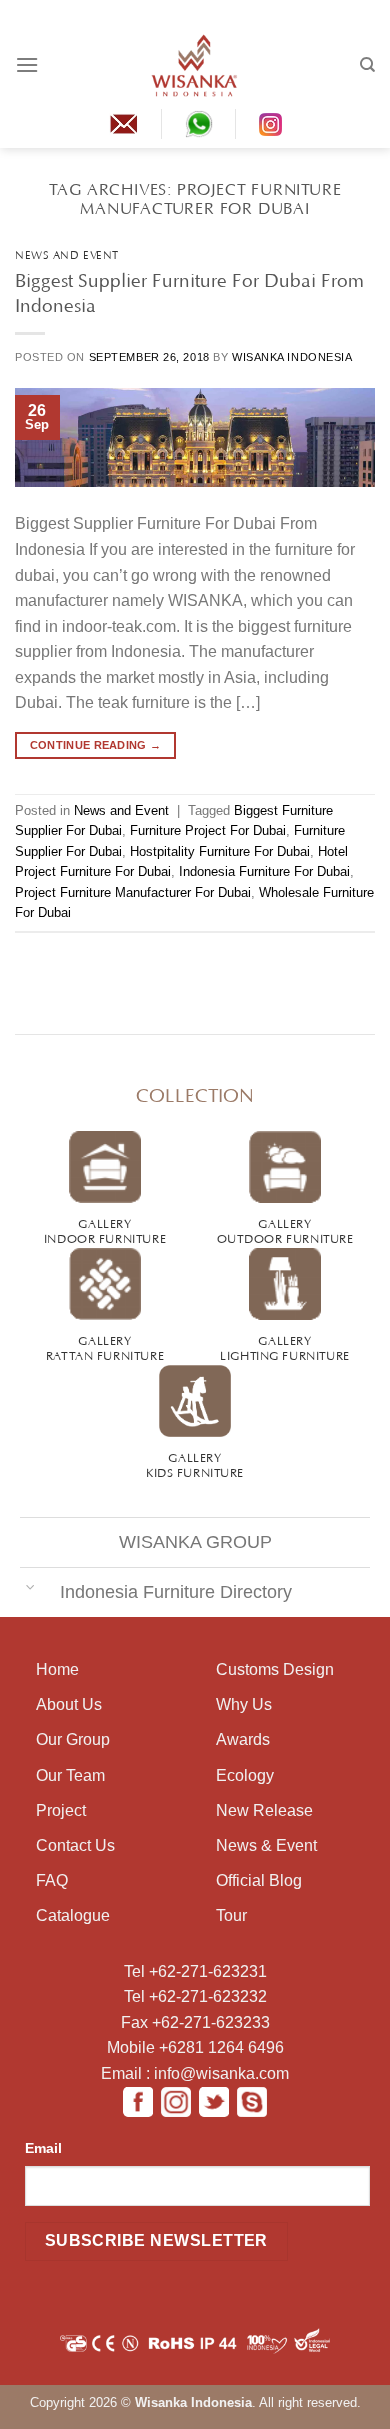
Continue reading (96, 745)
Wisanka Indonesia (292, 357)
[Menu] (27, 64)
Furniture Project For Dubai (208, 830)
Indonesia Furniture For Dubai (264, 871)
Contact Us (75, 1845)
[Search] (367, 65)
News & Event (266, 1845)
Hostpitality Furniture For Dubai (220, 851)
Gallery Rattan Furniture (105, 1346)
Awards (243, 1739)
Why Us (244, 1704)
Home (57, 1669)
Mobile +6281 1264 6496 (195, 2047)
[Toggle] (30, 1585)
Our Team (70, 1775)
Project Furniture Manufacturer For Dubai (133, 892)
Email (43, 2148)
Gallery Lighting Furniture (284, 1346)
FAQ (52, 1880)
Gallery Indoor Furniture (105, 1229)
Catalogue (73, 1915)
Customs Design (275, 1669)
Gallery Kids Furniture (195, 1463)
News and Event (67, 253)
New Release (264, 1810)
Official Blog (259, 1880)
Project (61, 1810)
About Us (69, 1704)
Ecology (245, 1775)
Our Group (73, 1739)
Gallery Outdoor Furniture (285, 1229)
